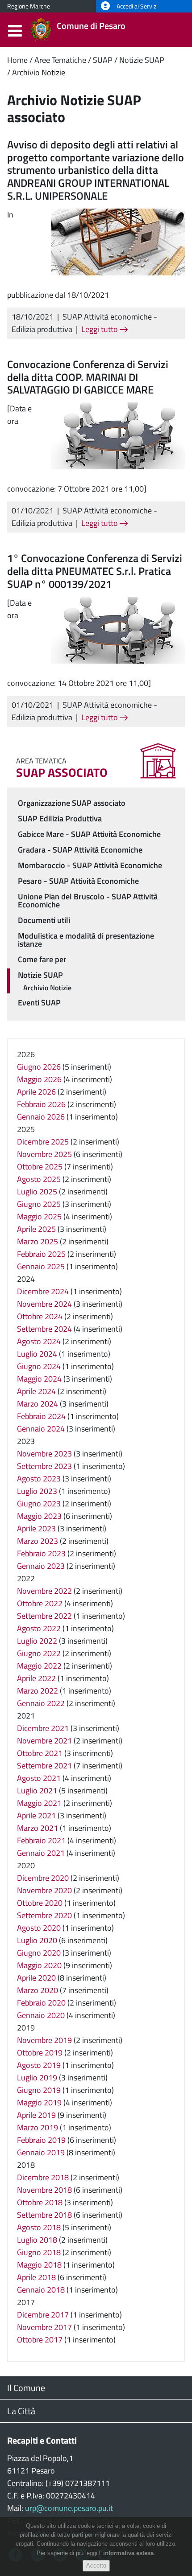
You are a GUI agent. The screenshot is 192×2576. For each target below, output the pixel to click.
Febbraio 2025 (41, 1254)
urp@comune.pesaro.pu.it (69, 2508)
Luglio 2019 (37, 2078)
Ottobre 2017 (40, 2340)
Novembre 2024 (44, 1304)
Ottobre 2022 (40, 1603)
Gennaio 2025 (41, 1266)
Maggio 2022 (39, 1666)
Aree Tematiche (60, 60)
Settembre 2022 (44, 1616)
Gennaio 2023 (41, 1566)
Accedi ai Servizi (136, 6)
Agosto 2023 (39, 1479)
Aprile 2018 (36, 2277)
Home (17, 60)
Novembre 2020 (44, 1890)
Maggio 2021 (39, 1803)
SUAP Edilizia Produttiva (60, 818)
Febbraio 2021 (41, 1840)
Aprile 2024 (36, 1391)
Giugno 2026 (39, 1067)
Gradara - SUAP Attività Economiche (80, 850)
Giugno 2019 (39, 2090)
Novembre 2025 (44, 1154)
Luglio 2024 (37, 1354)
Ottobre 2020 (40, 1903)
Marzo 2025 (38, 1241)
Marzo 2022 (38, 1691)
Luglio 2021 (37, 1790)
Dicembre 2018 (43, 2177)
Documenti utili (44, 920)
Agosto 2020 (39, 1928)
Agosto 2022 (39, 1628)
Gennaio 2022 (41, 1703)
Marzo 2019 (38, 2127)
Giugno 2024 (39, 1366)
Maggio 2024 (39, 1379)
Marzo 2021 (38, 1828)
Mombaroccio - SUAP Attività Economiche (90, 865)
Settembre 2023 (44, 1466)
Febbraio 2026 (41, 1104)
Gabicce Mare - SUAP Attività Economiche (89, 834)
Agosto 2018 (39, 2227)
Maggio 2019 (39, 2102)
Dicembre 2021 (43, 1728)
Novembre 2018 (44, 2190)
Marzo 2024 (38, 1404)
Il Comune (26, 2388)
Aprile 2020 (36, 1978)
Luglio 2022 (37, 1641)
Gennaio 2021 (41, 1853)
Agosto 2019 (39, 2065)
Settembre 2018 (44, 2215)
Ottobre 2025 (40, 1167)
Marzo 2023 (38, 1541)
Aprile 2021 (36, 1815)
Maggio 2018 (39, 2265)
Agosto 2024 (39, 1341)
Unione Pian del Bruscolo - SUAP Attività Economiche (88, 900)
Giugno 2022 (39, 1653)
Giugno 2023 (39, 1503)
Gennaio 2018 (41, 2290)
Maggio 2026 (39, 1079)
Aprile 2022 (36, 1678)
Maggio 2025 (39, 1216)
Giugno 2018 (39, 2252)
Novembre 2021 (44, 1741)
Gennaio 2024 (41, 1429)
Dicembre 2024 (43, 1291)
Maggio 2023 (39, 1516)
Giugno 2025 (39, 1204)
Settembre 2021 (44, 1766)
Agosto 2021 (39, 1778)
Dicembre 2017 (43, 2315)
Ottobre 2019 (40, 2053)
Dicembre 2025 (43, 1142)
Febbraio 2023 (41, 1553)
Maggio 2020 (39, 1965)
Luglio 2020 (37, 1940)
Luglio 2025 (37, 1192)
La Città (21, 2411)
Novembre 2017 (44, 2327)
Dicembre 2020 (43, 1878)
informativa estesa (128, 2553)
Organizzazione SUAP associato (72, 803)
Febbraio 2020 (41, 2003)
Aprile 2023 (36, 1528)
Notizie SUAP (142, 60)
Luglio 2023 (37, 1491)
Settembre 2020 (44, 1915)
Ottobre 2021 (40, 1753)
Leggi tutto (100, 329)
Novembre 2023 (44, 1454)
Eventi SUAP (39, 1003)
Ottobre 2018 (40, 2202)
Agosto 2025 (39, 1179)
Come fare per (42, 959)
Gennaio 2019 (41, 2152)
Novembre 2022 (44, 1591)
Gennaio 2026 (41, 1117)
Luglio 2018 (37, 2240)
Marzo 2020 (38, 1990)
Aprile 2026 (36, 1092)
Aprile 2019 (36, 2115)
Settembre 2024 (44, 1329)
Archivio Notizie (39, 72)
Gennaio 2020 (41, 2015)
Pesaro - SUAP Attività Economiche (78, 881)
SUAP (103, 60)
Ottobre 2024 (40, 1316)
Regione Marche (29, 6)
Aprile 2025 (36, 1229)
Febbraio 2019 (41, 2140)
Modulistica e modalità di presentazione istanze (86, 940)
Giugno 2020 (39, 1953)
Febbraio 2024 (41, 1416)
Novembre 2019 (44, 2040)
